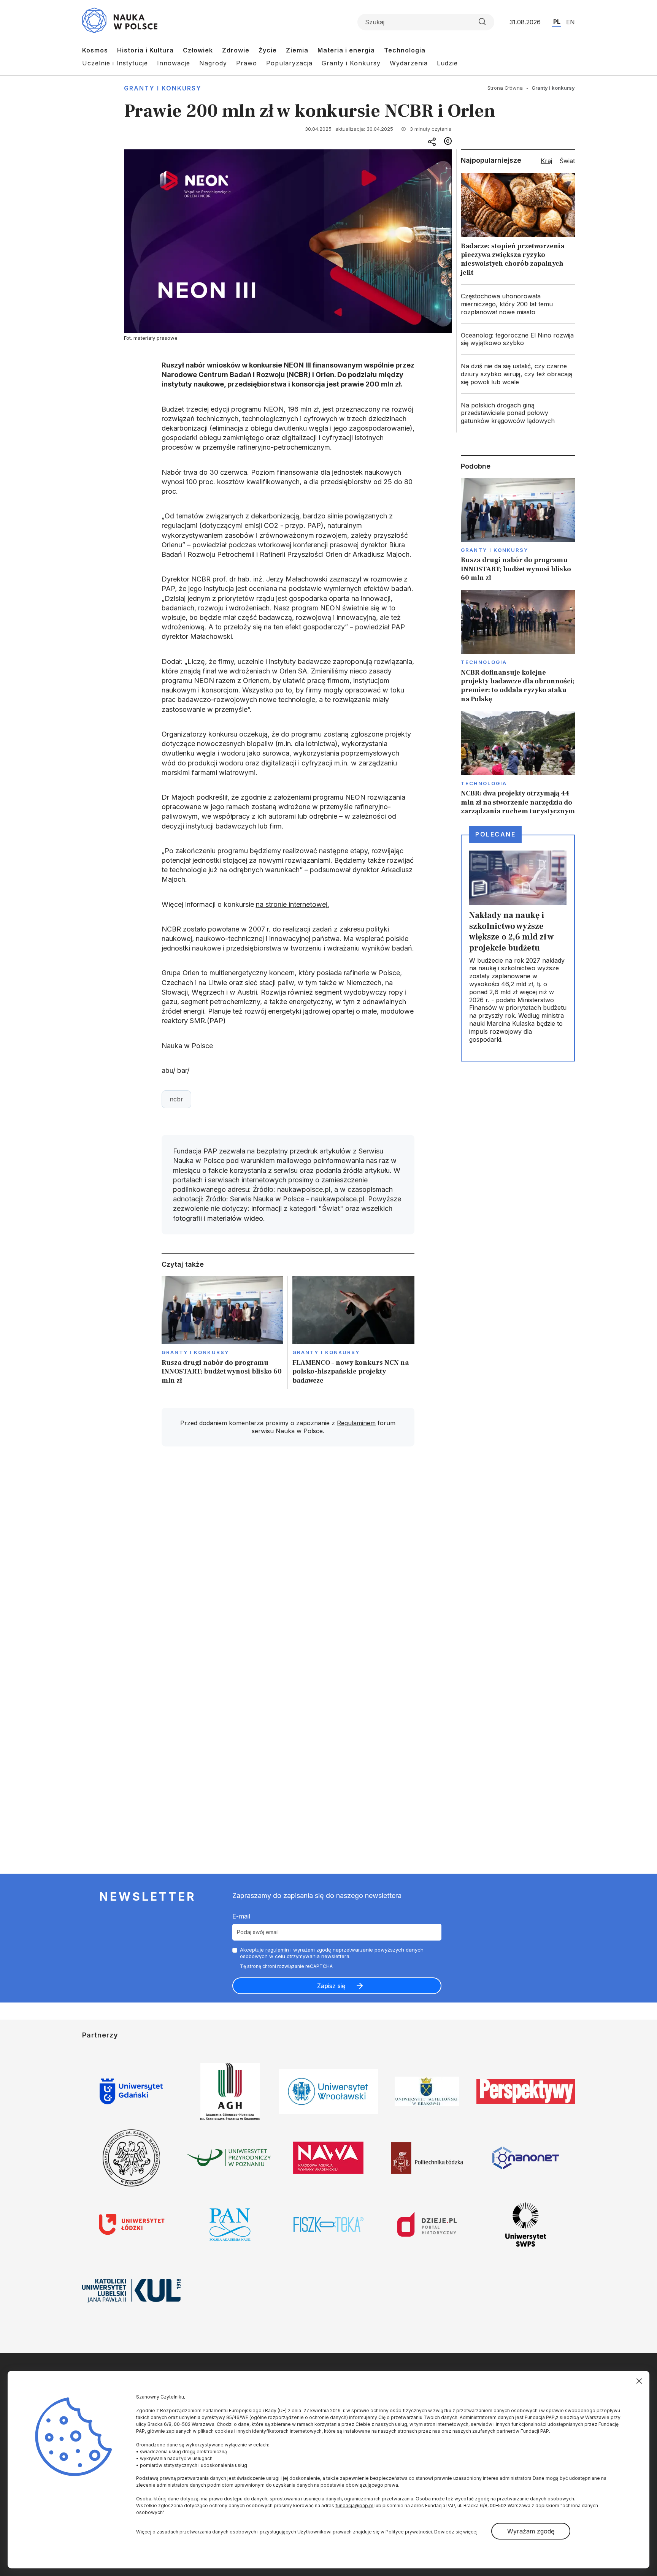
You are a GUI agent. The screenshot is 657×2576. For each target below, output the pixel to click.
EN (571, 22)
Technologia (405, 50)
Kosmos (95, 50)
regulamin (277, 1950)
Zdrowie (236, 50)
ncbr (176, 1099)
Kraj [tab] (546, 161)
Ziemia (297, 50)
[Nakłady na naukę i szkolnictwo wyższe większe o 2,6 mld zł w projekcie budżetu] (518, 948)
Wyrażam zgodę (531, 2531)
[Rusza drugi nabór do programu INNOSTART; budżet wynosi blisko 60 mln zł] (223, 1332)
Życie (268, 50)
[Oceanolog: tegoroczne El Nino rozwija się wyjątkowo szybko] (518, 339)
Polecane (495, 834)
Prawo (247, 63)
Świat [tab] (567, 161)
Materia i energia (346, 50)
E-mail (241, 1916)
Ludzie (447, 63)
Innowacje (174, 63)
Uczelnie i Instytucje (115, 63)
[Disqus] (288, 1560)
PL (557, 22)
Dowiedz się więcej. (456, 2532)
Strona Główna (505, 88)
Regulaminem (356, 1423)
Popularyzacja (289, 63)
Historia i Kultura (145, 50)
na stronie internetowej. (293, 904)
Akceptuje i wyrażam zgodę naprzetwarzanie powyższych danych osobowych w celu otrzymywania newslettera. (332, 1953)
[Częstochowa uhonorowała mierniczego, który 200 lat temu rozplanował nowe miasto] (518, 304)
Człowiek (198, 50)
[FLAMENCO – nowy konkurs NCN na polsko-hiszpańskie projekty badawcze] (353, 1332)
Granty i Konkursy (351, 63)
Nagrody (213, 63)
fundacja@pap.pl (354, 2506)
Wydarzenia (409, 63)
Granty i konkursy (163, 88)
